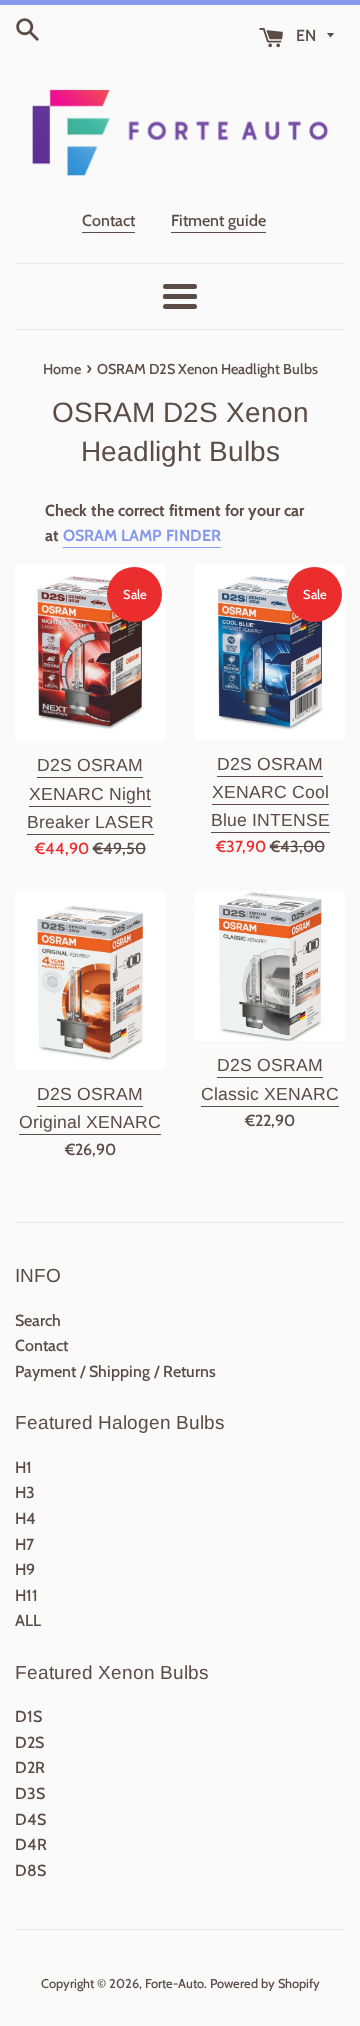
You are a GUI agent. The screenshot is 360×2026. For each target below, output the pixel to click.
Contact (108, 220)
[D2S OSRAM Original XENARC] (90, 980)
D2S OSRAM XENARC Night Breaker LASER (90, 793)
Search (38, 1320)
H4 (25, 1518)
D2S (29, 1742)
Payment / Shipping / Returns (115, 1371)
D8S (30, 1870)
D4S (30, 1819)
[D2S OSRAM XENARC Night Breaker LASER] (90, 653)
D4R (31, 1844)
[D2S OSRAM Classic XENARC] (270, 966)
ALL (28, 1620)
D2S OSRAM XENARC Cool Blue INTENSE (270, 792)
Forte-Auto (174, 1983)
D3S (30, 1793)
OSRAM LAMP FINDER (142, 535)
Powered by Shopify (265, 1983)
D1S (28, 1716)
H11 (26, 1595)
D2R (30, 1767)
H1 (23, 1467)
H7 (24, 1544)
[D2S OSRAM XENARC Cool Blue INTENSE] (270, 652)
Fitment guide (218, 220)
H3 (25, 1492)
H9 (25, 1569)
